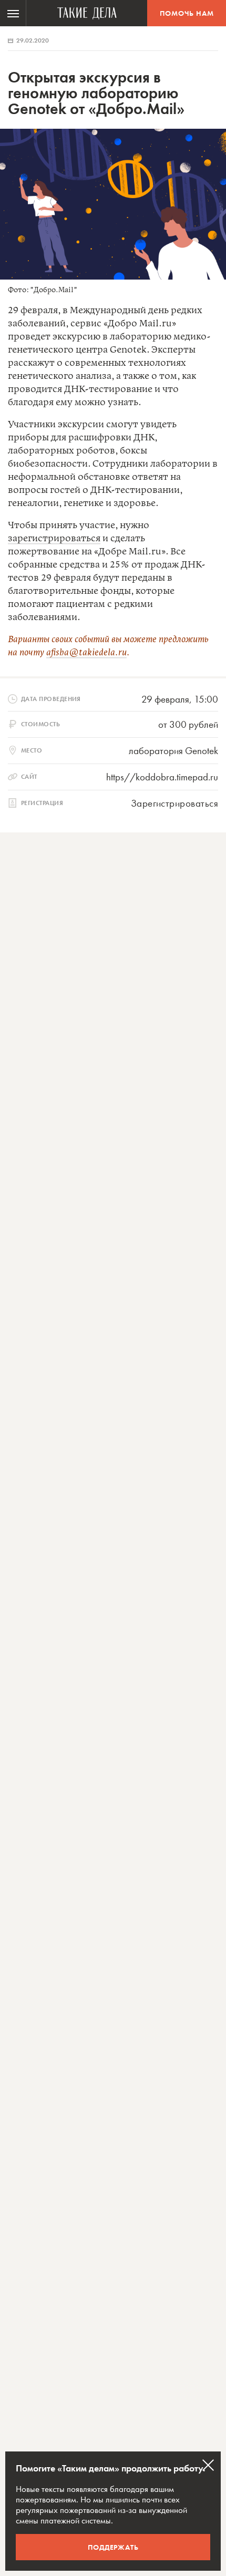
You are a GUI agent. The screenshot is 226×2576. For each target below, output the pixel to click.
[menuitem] (13, 13)
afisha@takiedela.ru (86, 653)
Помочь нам (187, 13)
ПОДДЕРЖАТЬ (113, 2547)
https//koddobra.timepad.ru (162, 777)
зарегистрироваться (54, 539)
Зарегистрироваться (174, 803)
